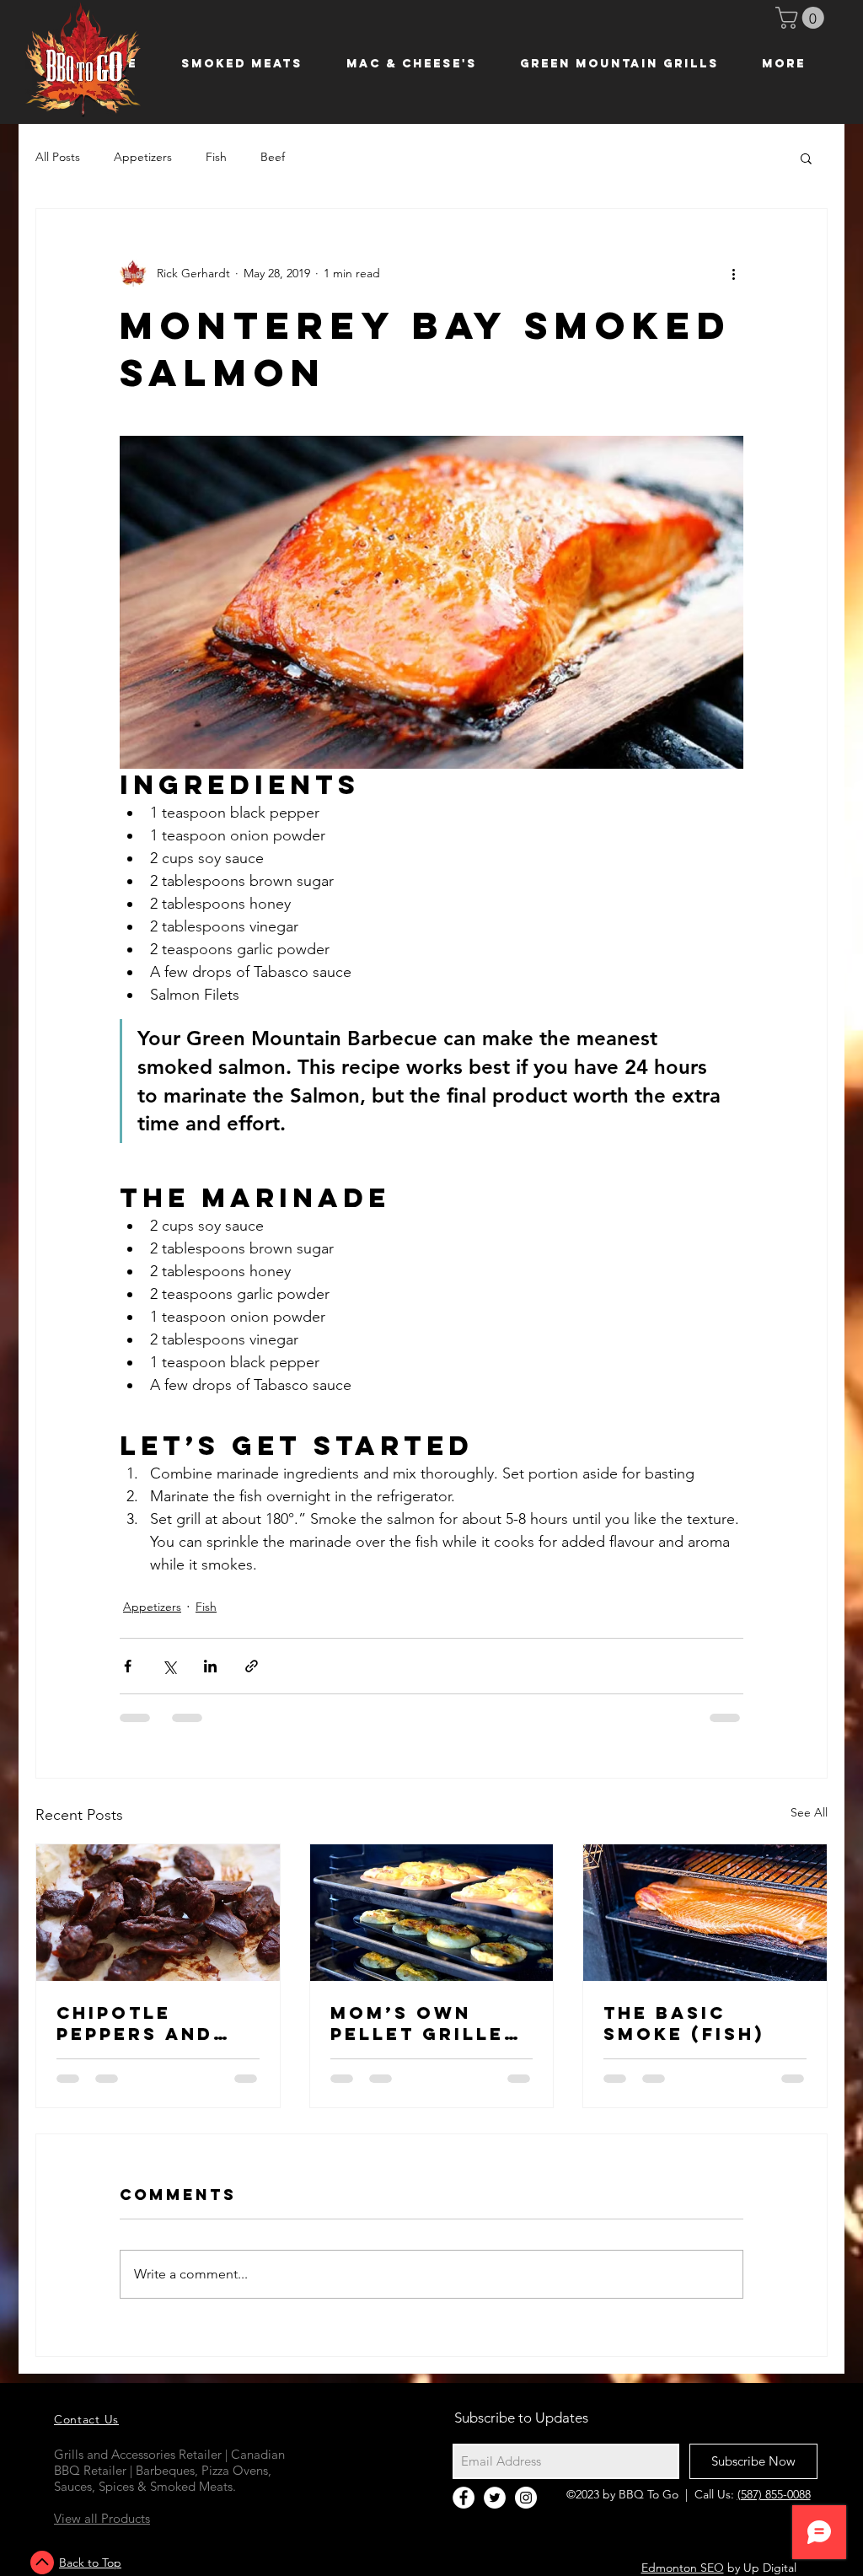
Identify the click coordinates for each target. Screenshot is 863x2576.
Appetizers (143, 157)
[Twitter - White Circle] (495, 2509)
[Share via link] (252, 1678)
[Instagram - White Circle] (526, 2509)
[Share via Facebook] (128, 1678)
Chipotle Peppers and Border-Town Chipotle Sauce (155, 2035)
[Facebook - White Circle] (464, 2509)
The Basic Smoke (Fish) (684, 2035)
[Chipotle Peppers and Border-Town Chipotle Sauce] (158, 1924)
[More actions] (733, 273)
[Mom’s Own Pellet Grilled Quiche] (432, 1924)
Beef (273, 157)
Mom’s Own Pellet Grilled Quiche (425, 2035)
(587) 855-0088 (774, 2506)
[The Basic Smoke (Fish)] (705, 1924)
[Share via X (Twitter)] (169, 1678)
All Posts (58, 157)
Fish (216, 157)
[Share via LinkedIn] (210, 1678)
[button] (802, 18)
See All (809, 1824)
